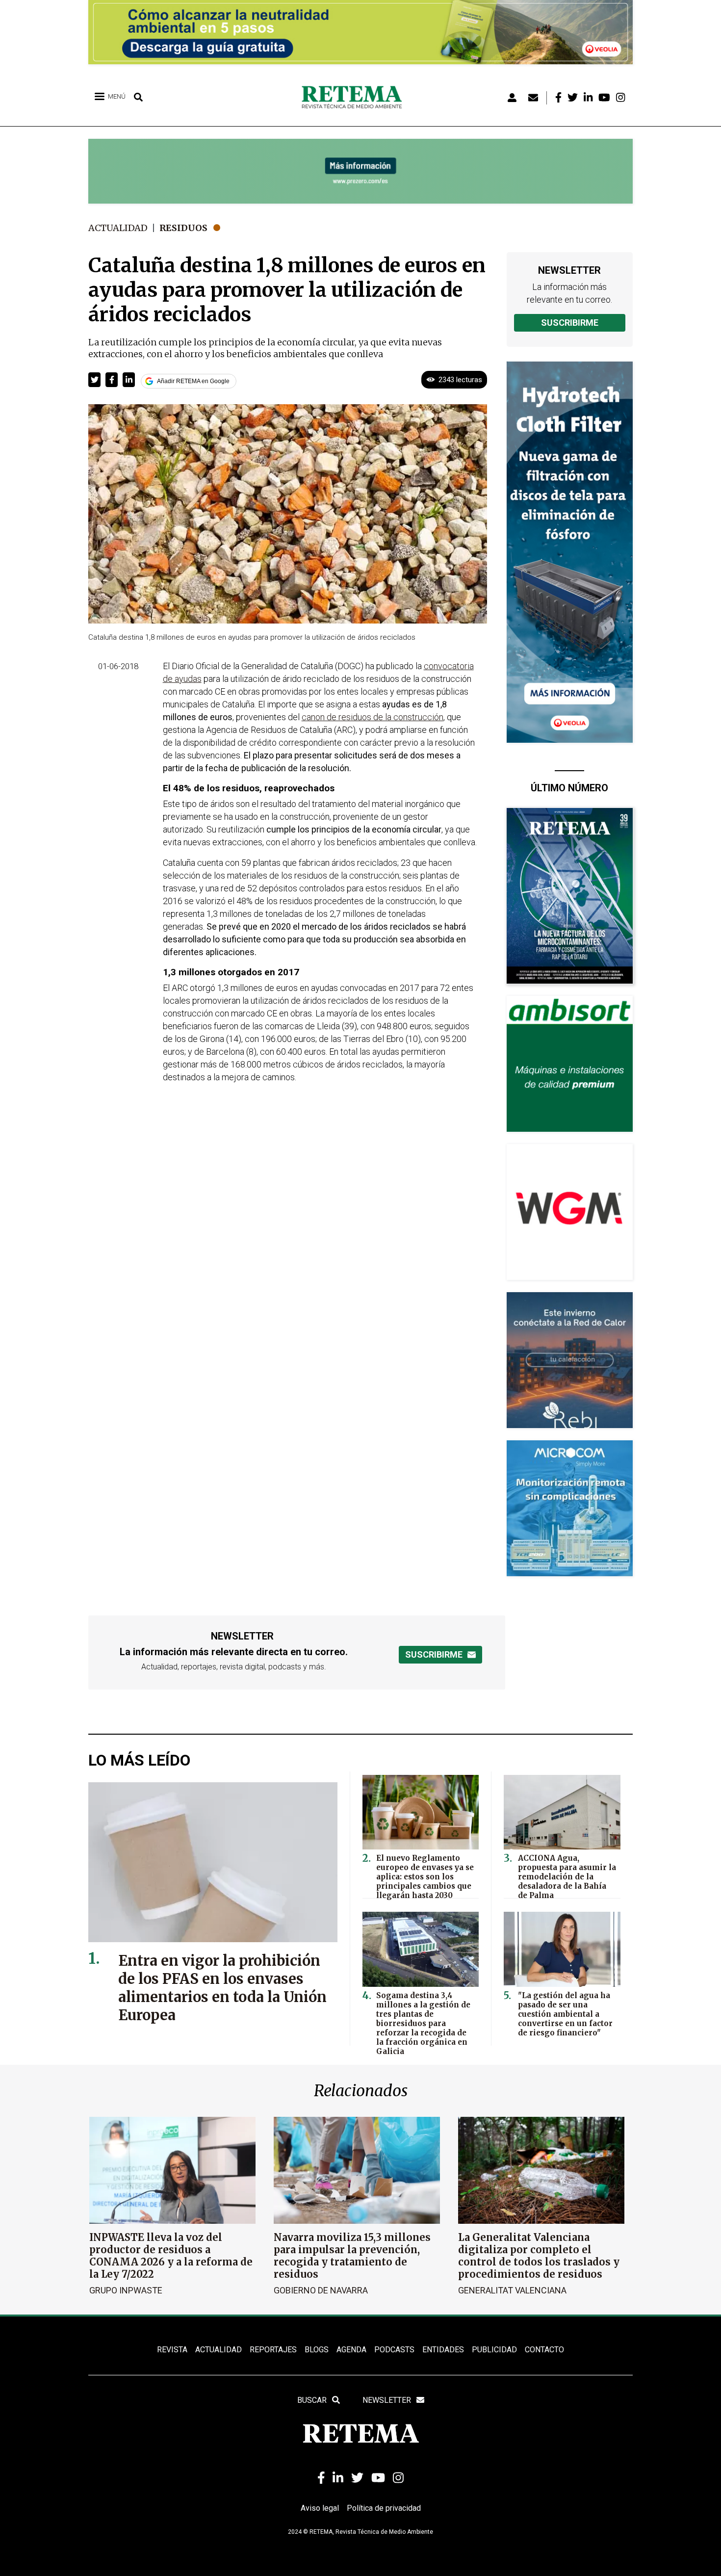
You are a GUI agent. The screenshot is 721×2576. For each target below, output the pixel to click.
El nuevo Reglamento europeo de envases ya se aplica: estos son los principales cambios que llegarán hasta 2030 (425, 1877)
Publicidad (494, 2350)
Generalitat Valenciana (512, 2290)
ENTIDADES (443, 2350)
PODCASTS (394, 2350)
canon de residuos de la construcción (373, 717)
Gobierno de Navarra (321, 2290)
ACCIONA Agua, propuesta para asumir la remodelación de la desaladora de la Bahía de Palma (567, 1877)
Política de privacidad (384, 2508)
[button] (94, 380)
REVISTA (172, 2350)
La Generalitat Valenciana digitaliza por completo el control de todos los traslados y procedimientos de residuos (539, 2256)
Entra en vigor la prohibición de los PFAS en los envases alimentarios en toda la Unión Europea (222, 1988)
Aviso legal (320, 2508)
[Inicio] (355, 98)
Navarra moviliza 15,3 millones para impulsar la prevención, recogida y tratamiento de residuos (352, 2256)
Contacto (544, 2350)
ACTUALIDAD (219, 2350)
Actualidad (118, 228)
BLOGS (317, 2350)
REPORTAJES (273, 2350)
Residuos (183, 228)
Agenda (351, 2350)
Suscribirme (570, 323)
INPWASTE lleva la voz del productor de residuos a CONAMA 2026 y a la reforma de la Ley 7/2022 (171, 2256)
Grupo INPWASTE (126, 2290)
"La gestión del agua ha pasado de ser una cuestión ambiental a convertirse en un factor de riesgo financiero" (565, 2014)
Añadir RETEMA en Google (193, 381)
